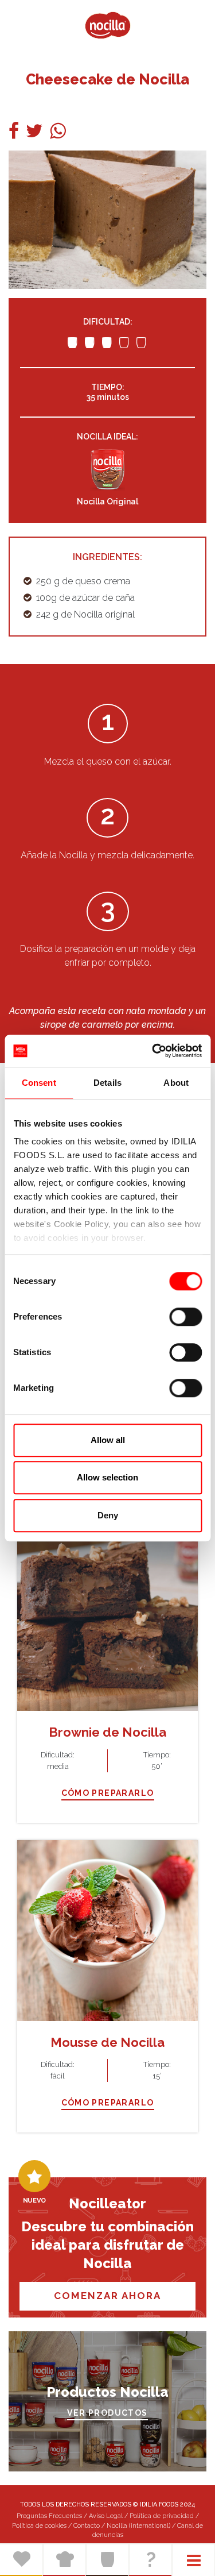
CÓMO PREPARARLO (108, 1793)
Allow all (108, 1440)
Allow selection (107, 1477)
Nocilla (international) (138, 2526)
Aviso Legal (106, 2516)
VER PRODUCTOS (107, 2413)
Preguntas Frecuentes (49, 2516)
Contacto (87, 2526)
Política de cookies (39, 2526)
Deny (108, 1515)
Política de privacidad (162, 2516)
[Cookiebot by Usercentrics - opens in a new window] (153, 1051)
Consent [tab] (39, 1083)
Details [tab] (107, 1083)
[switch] (185, 1317)
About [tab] (176, 1083)
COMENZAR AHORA (107, 2296)
